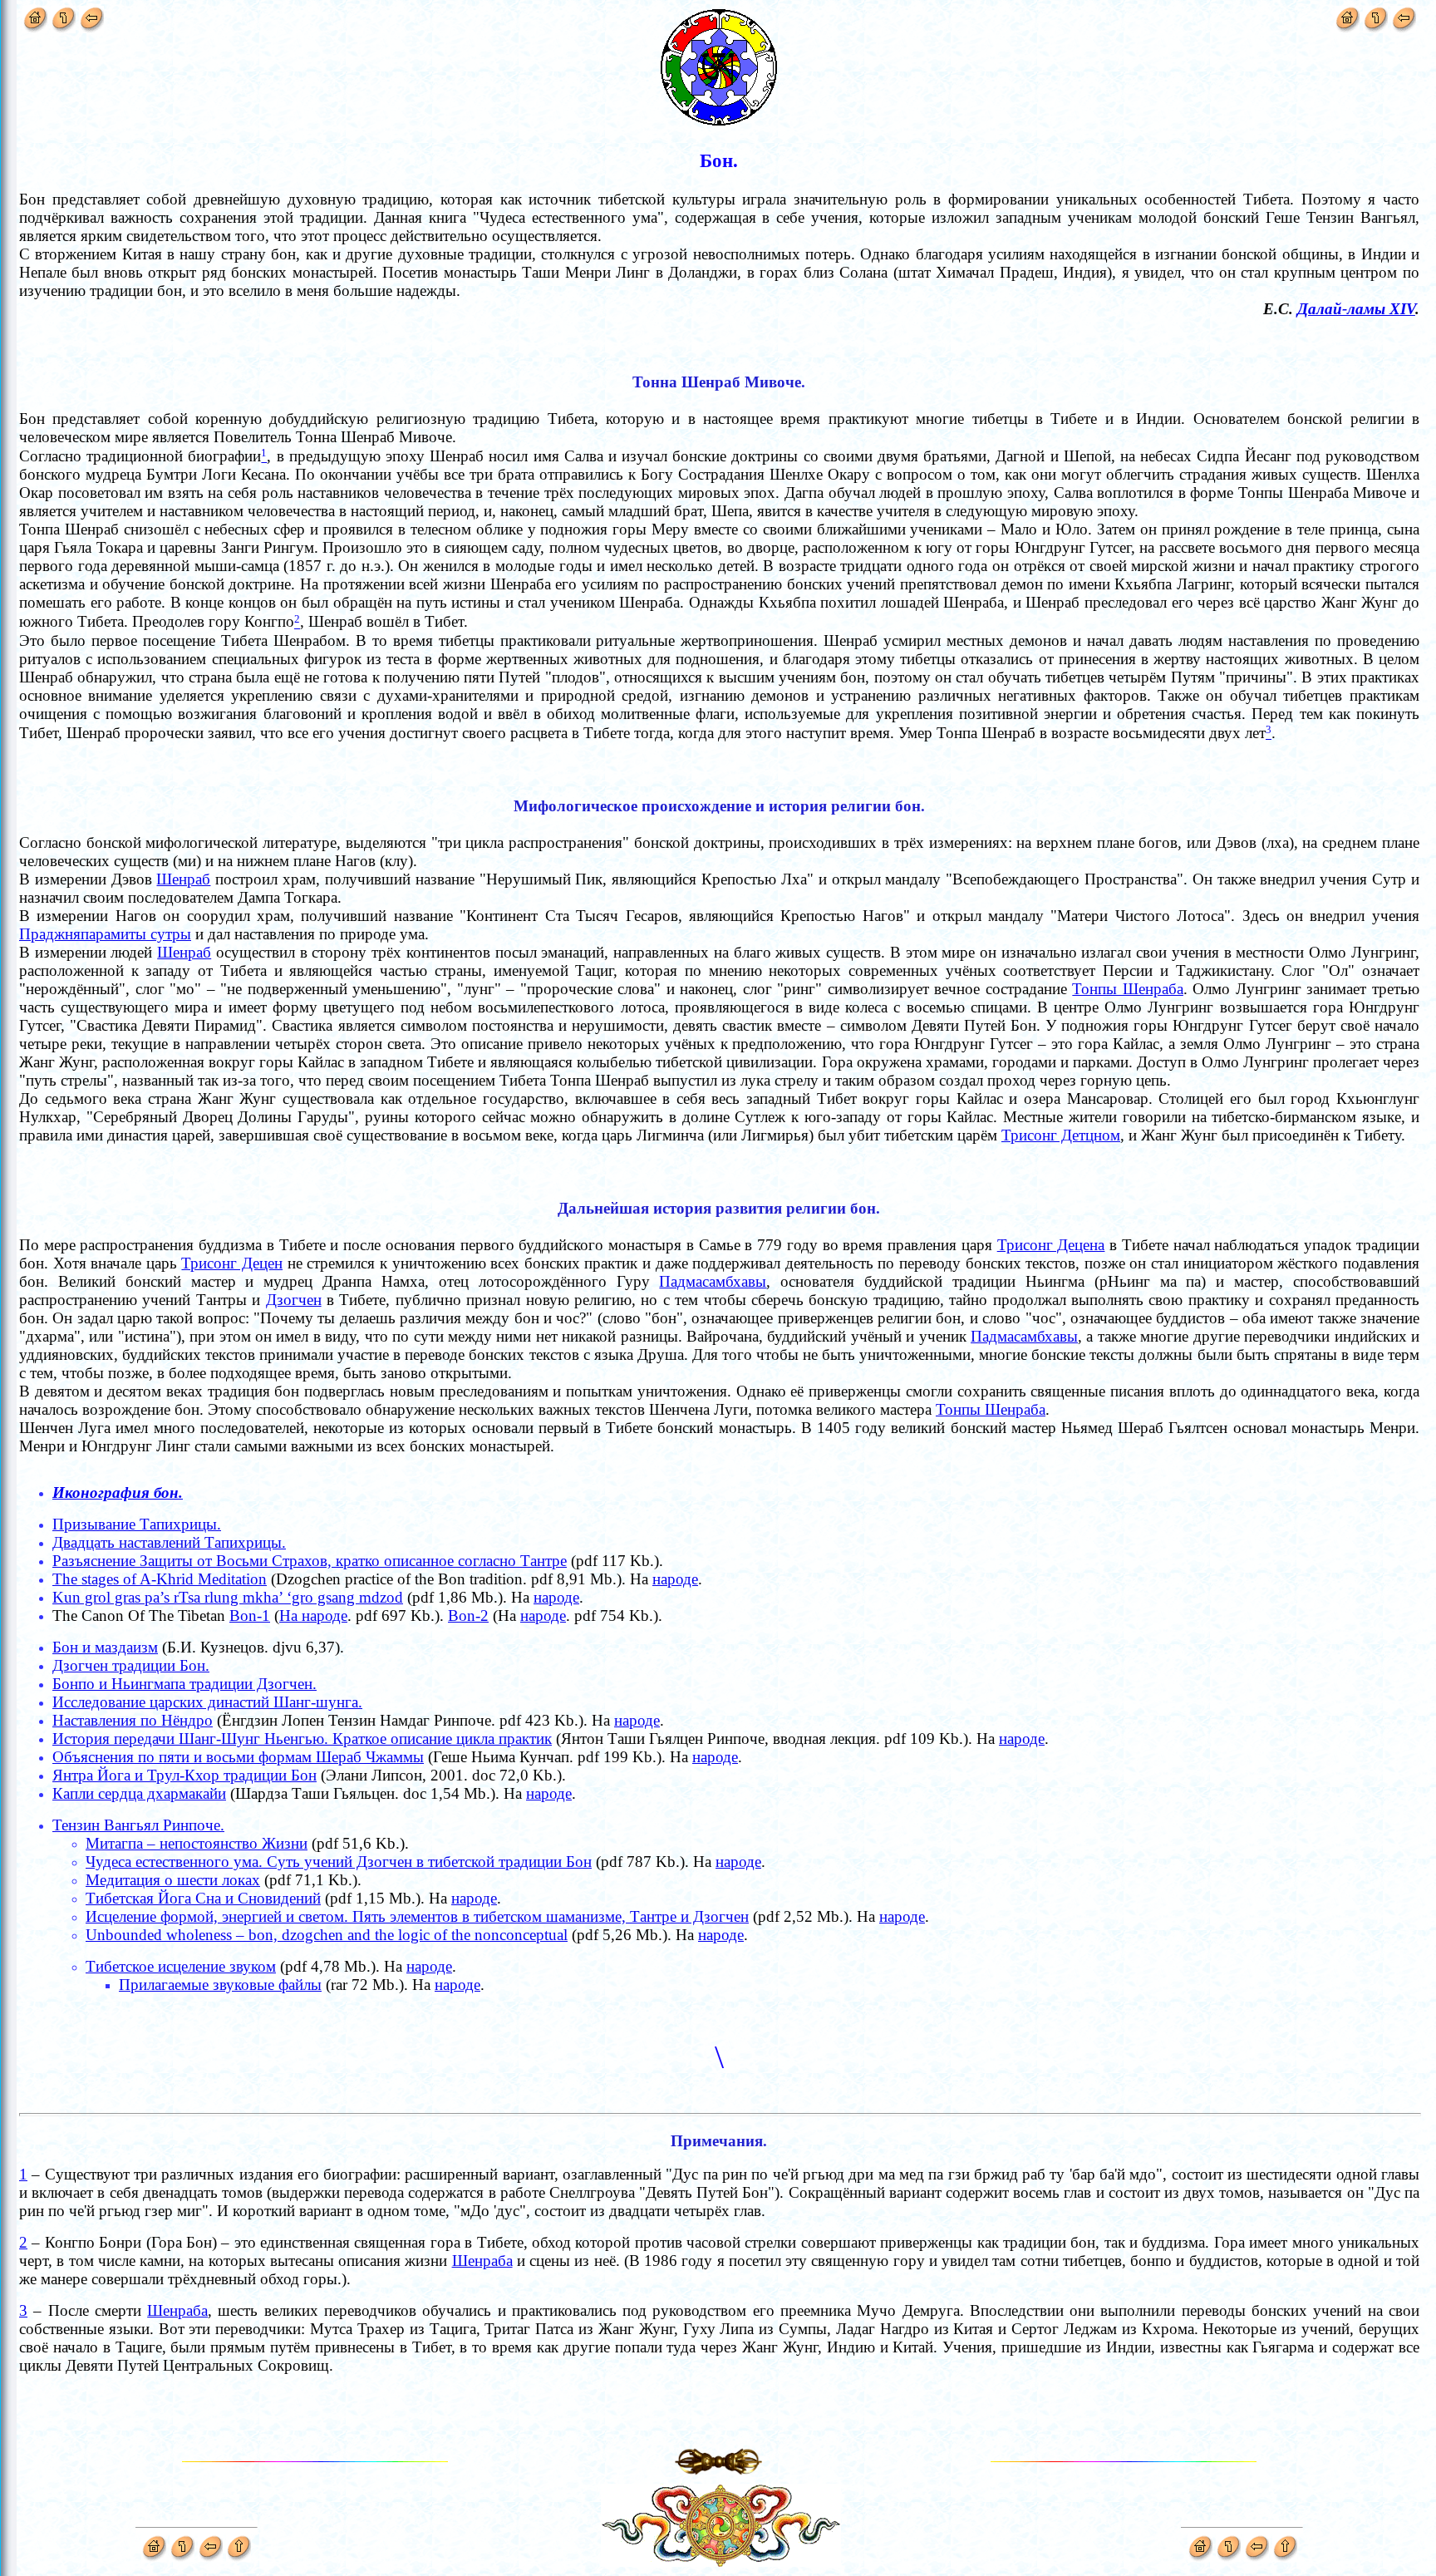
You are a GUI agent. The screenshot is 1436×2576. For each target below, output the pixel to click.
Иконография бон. (118, 1492)
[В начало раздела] (63, 15)
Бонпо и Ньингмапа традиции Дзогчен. (184, 1684)
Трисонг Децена (1051, 1245)
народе (675, 1579)
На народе (313, 1616)
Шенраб (183, 879)
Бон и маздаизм (105, 1647)
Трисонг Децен (232, 1263)
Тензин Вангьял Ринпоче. (138, 1825)
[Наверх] (239, 2543)
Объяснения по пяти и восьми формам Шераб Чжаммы (238, 1757)
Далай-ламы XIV (1356, 309)
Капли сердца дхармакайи (139, 1793)
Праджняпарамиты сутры (105, 934)
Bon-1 (250, 1616)
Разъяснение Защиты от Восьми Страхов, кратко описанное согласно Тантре (310, 1561)
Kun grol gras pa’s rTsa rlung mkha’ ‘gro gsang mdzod (228, 1597)
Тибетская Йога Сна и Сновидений (203, 1898)
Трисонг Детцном (1061, 1135)
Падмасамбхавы (713, 1281)
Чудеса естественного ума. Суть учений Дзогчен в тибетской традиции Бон (339, 1862)
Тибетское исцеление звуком (181, 1966)
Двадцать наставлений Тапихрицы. (169, 1542)
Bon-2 (468, 1616)
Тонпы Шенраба (1128, 989)
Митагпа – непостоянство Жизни (197, 1843)
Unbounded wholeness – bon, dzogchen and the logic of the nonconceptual (327, 1935)
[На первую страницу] (35, 15)
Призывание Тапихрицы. (137, 1524)
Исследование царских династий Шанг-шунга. (207, 1702)
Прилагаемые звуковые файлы (220, 1985)
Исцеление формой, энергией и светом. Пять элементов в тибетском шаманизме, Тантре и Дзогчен (417, 1916)
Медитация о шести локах (173, 1880)
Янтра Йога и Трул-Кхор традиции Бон (184, 1775)
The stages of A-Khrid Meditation (160, 1579)
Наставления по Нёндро (133, 1720)
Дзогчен (294, 1300)
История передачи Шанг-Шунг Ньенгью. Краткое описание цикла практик (302, 1739)
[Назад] (91, 15)
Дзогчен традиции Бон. (131, 1665)
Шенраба (482, 2261)
